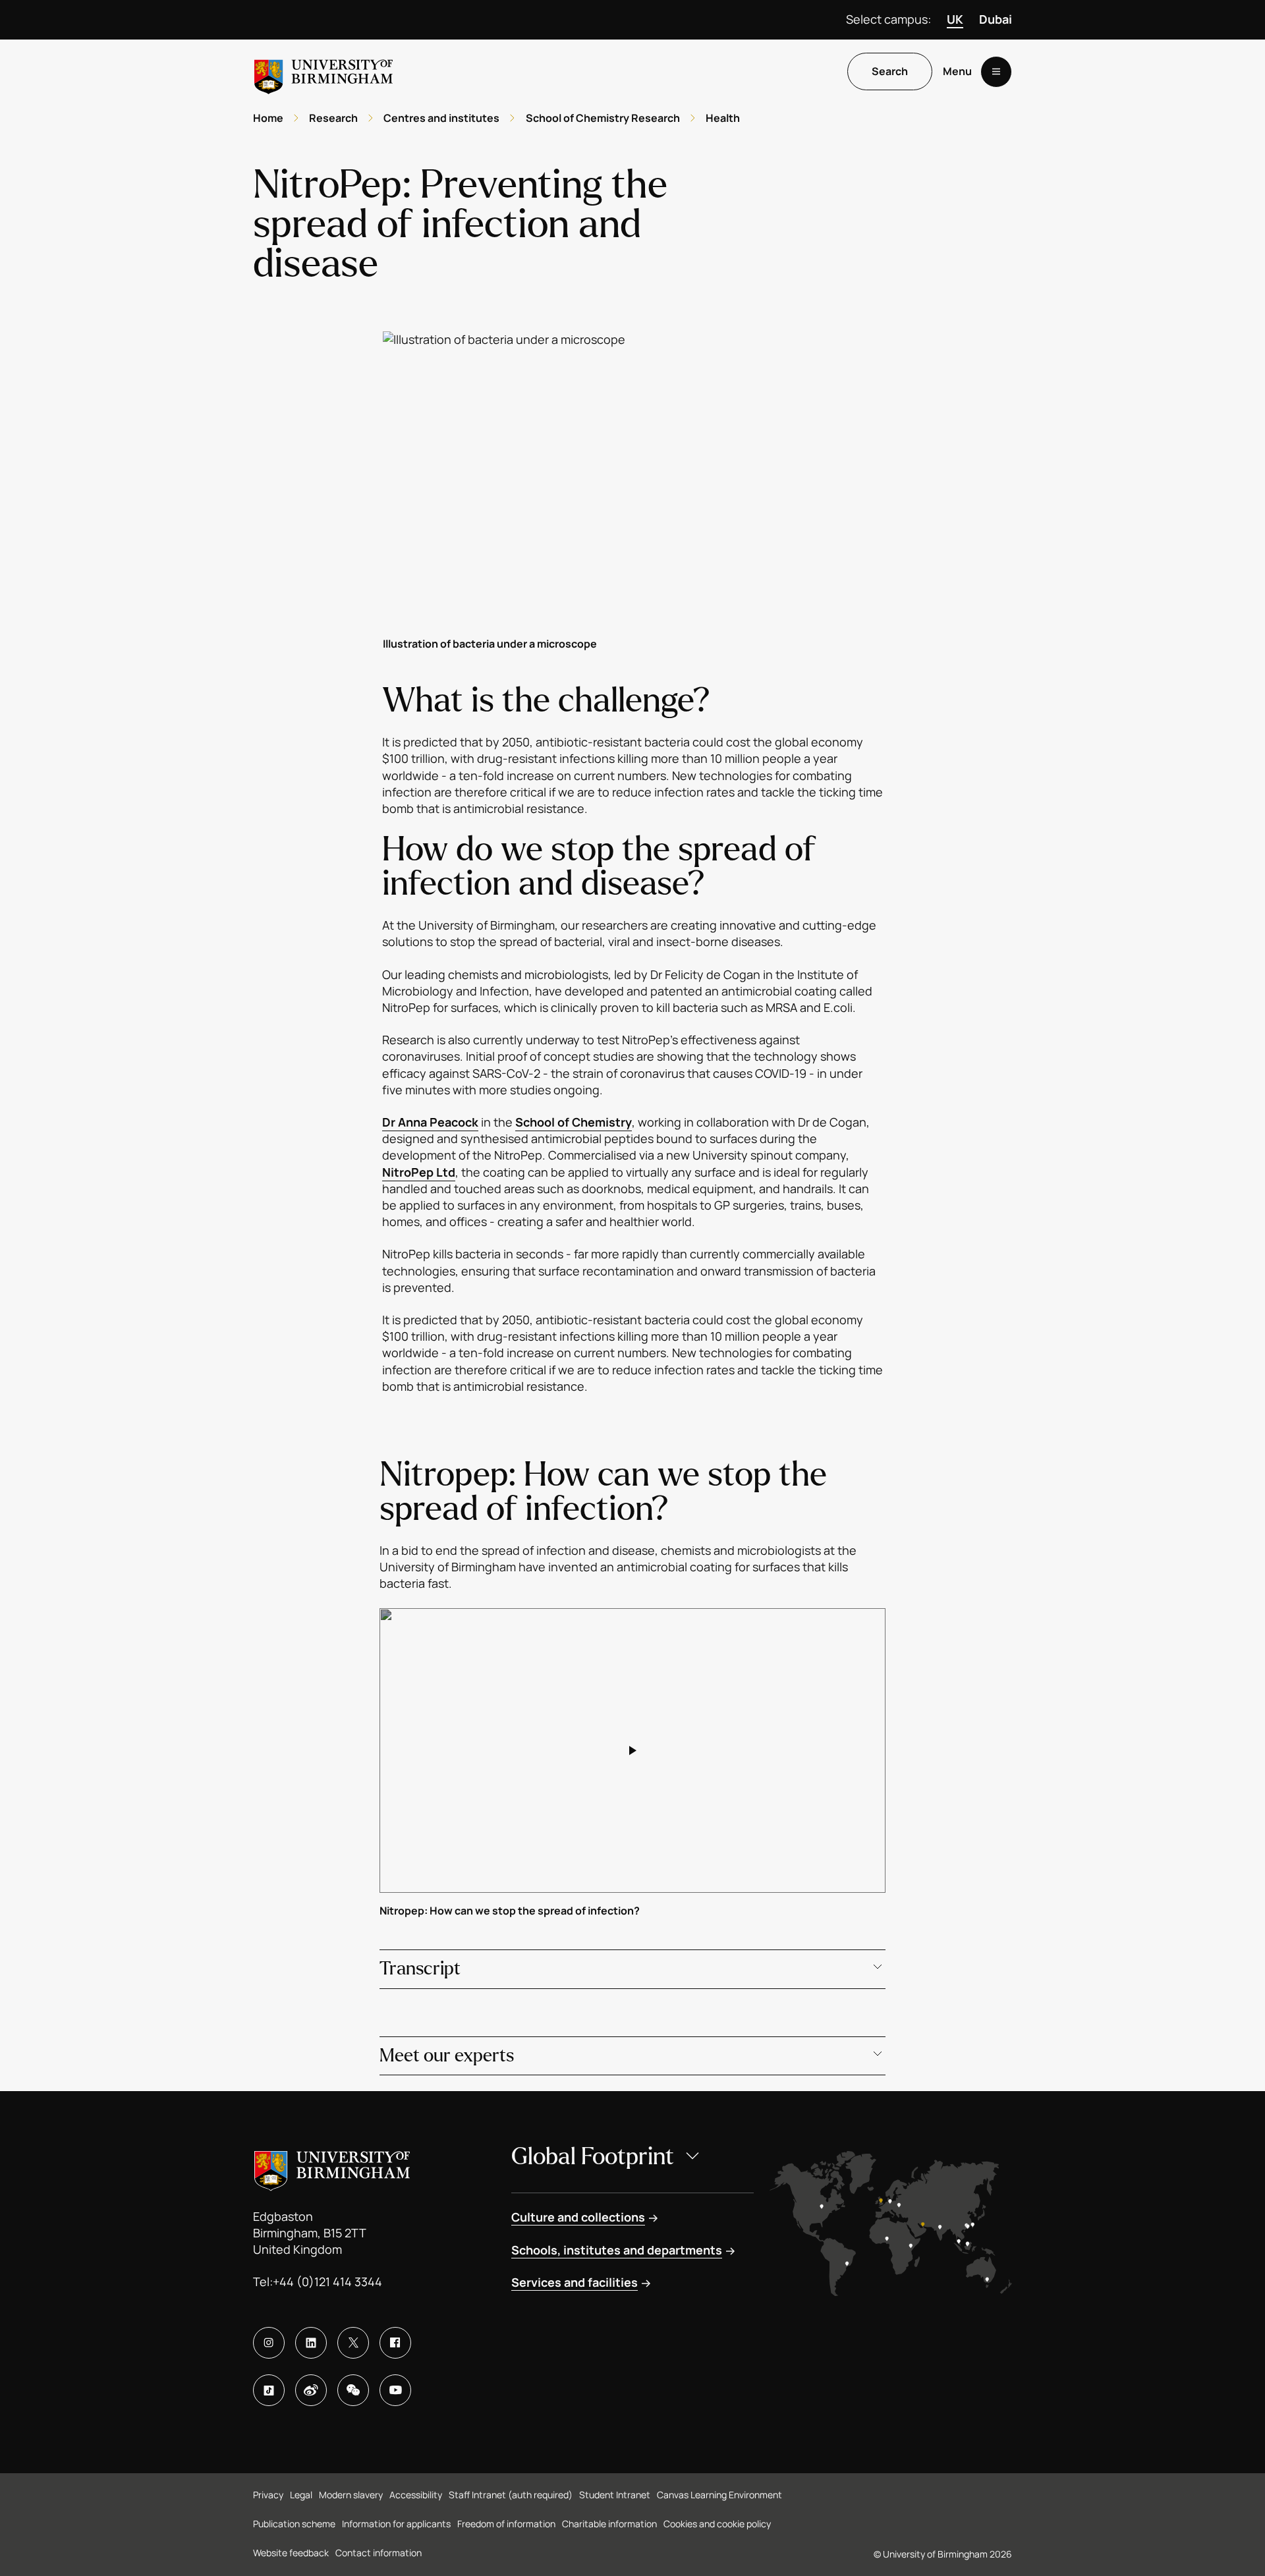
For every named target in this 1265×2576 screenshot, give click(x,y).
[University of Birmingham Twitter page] (353, 2343)
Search (890, 72)
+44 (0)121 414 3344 (327, 2282)
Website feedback (291, 2553)
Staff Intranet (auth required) (511, 2495)
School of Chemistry (574, 1122)
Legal (301, 2495)
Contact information (379, 2553)
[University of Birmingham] (323, 71)
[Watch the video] (632, 1750)
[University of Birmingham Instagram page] (269, 2343)
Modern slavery (351, 2495)
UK (955, 19)
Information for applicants (396, 2524)
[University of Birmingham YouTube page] (395, 2390)
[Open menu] (996, 72)
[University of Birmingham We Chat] (353, 2390)
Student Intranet (615, 2495)
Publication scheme (294, 2524)
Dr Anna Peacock (430, 1122)
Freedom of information (506, 2524)
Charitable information (609, 2524)
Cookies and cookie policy (717, 2524)
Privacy (268, 2495)
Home (268, 118)
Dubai (996, 19)
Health (723, 118)
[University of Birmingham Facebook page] (395, 2343)
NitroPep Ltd (419, 1172)
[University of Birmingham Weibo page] (311, 2390)
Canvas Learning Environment (719, 2495)
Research (333, 118)
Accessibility (416, 2495)
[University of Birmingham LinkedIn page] (311, 2343)
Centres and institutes (441, 118)
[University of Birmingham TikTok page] (269, 2390)
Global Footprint (593, 2157)
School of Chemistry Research (603, 118)
